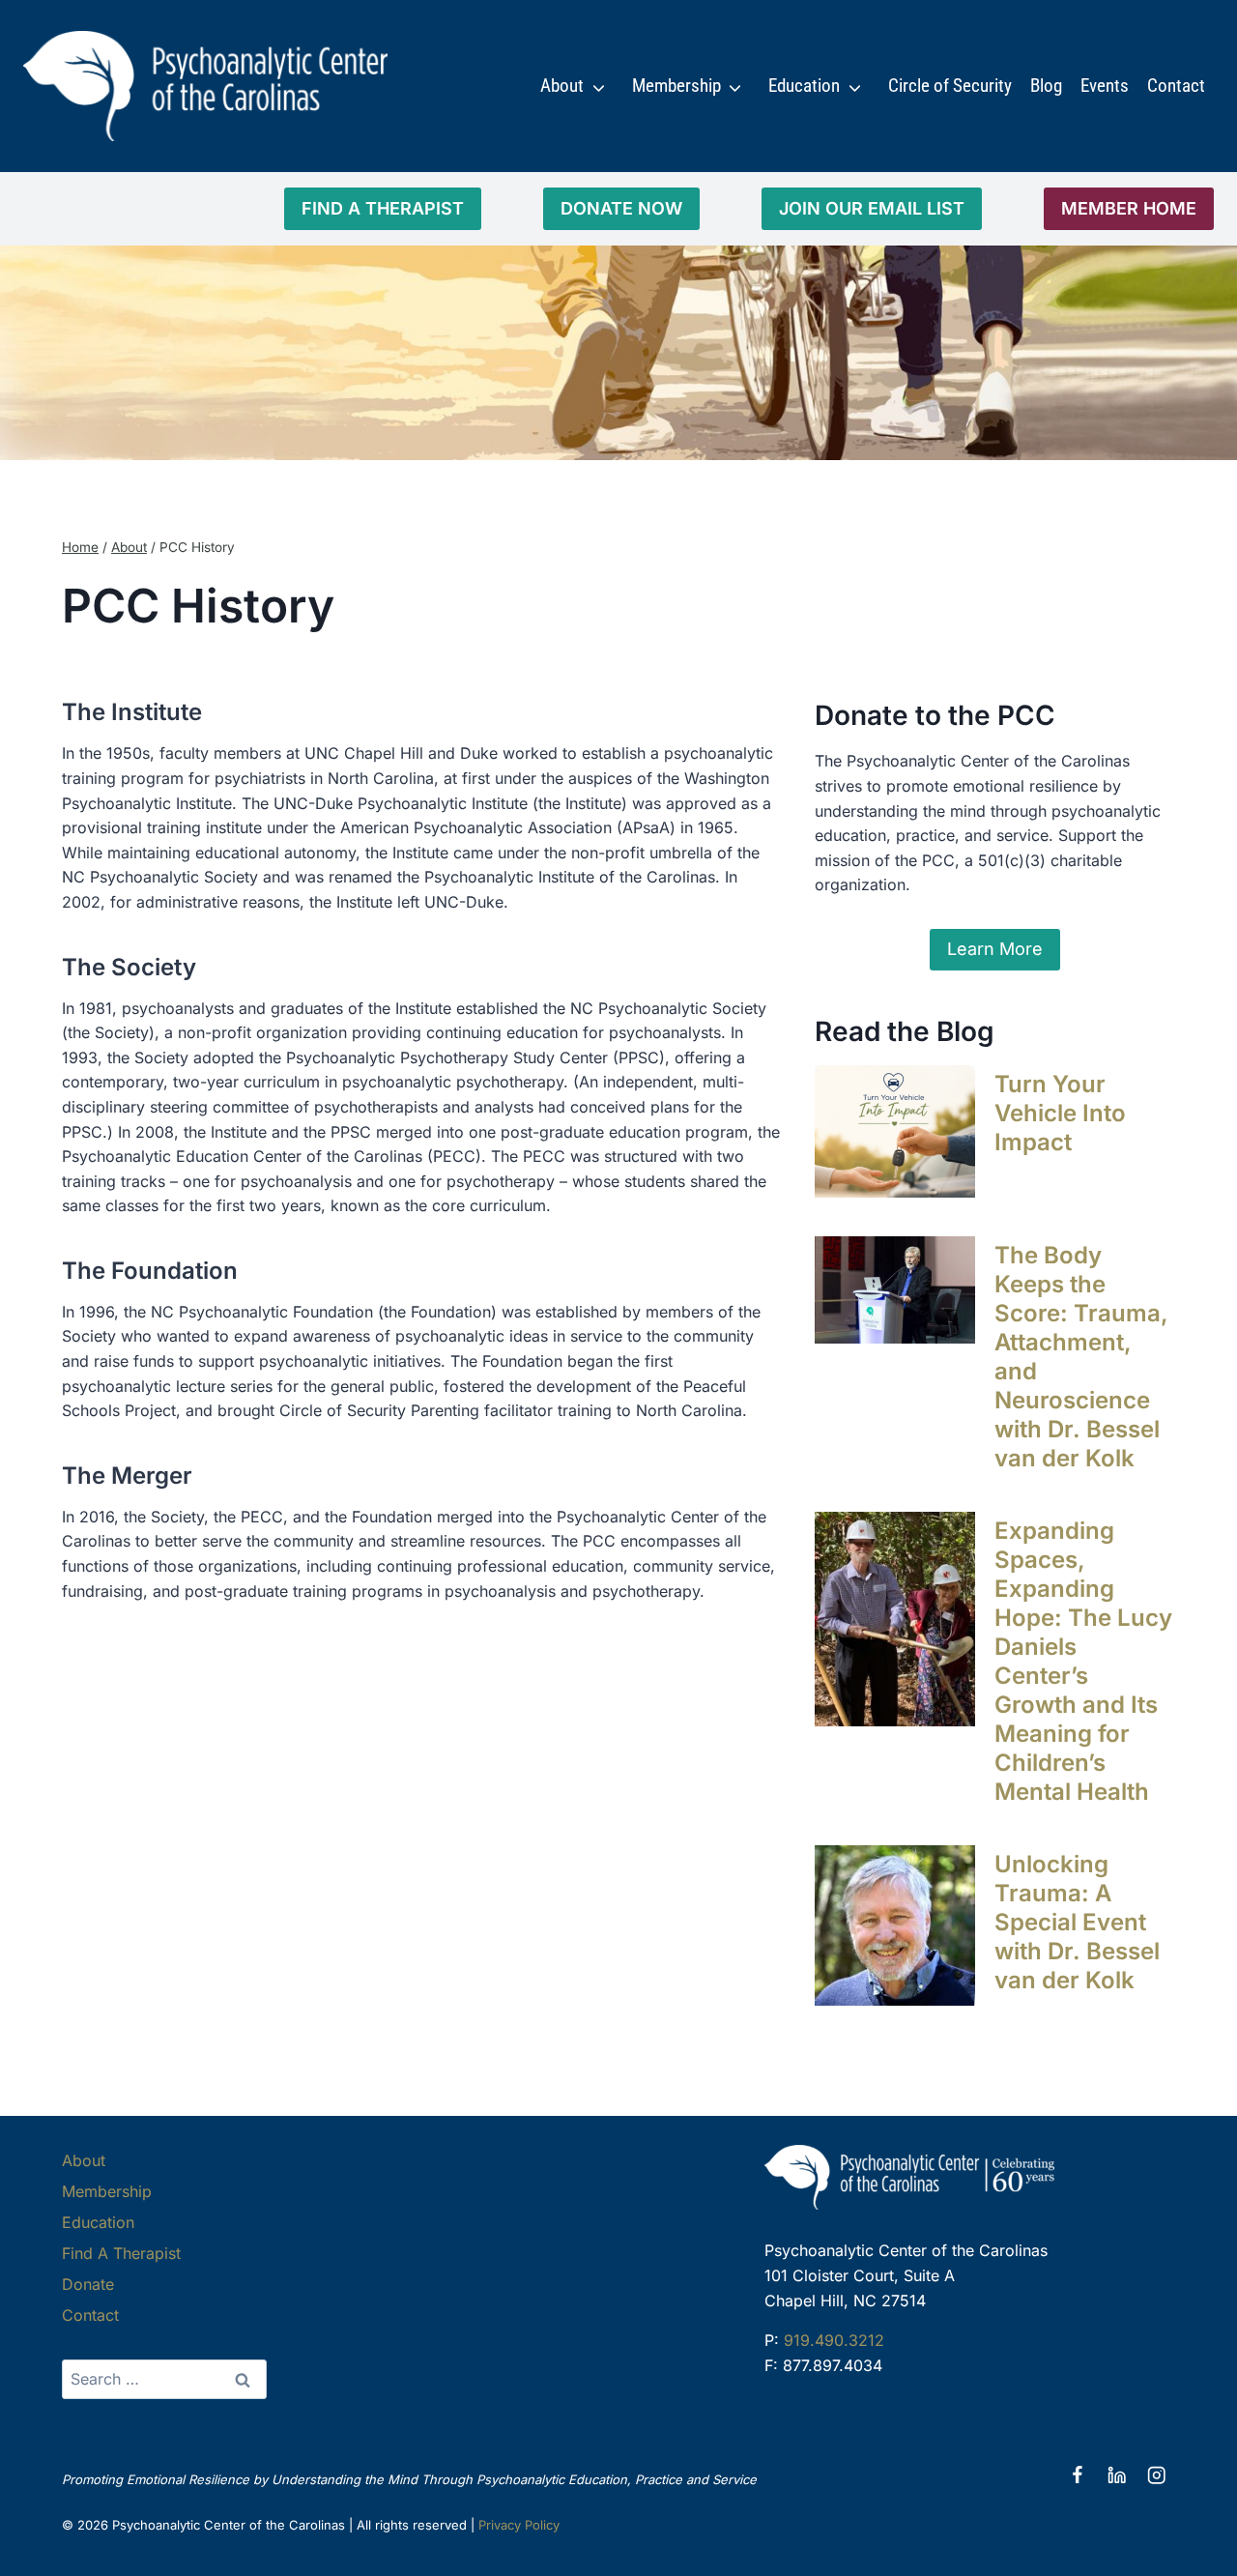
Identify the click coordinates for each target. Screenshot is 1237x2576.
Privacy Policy (519, 2525)
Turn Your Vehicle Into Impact (1060, 1113)
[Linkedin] (1117, 2476)
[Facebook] (1077, 2476)
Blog (1046, 86)
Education (804, 86)
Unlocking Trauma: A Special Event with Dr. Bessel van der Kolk (1077, 1922)
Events (1105, 86)
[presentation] (895, 1131)
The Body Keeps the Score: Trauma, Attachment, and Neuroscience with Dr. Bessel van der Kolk (1081, 1357)
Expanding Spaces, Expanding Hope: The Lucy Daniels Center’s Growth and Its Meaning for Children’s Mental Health (1083, 1661)
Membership (676, 86)
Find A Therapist (121, 2253)
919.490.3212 (834, 2340)
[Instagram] (1156, 2476)
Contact (1176, 86)
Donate (88, 2284)
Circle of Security (950, 86)
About (562, 86)
